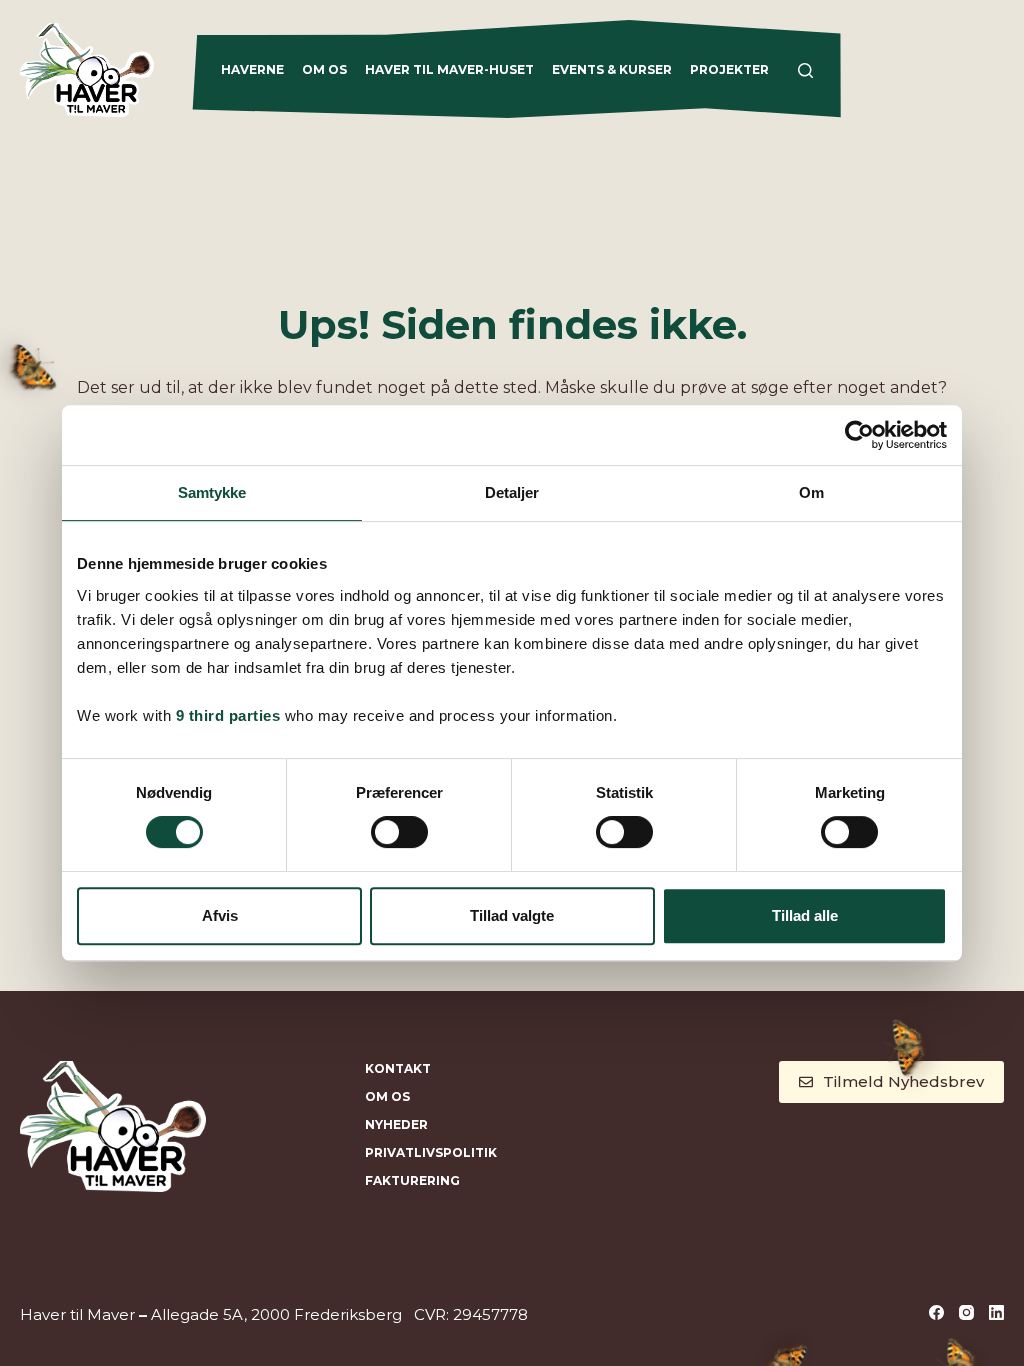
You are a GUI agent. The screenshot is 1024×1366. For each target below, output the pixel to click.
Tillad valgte (512, 915)
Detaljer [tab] (512, 492)
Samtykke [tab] (212, 492)
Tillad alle (805, 915)
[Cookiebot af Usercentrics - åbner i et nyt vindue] (859, 435)
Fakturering (412, 1180)
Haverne (252, 69)
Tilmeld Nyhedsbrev (903, 1081)
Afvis (220, 915)
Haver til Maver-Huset (449, 69)
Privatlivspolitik (431, 1152)
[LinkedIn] (996, 1312)
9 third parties (228, 715)
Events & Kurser (612, 69)
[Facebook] (936, 1312)
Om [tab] (811, 492)
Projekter (729, 69)
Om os (324, 69)
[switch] (399, 832)
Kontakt (398, 1068)
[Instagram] (966, 1312)
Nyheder (396, 1124)
